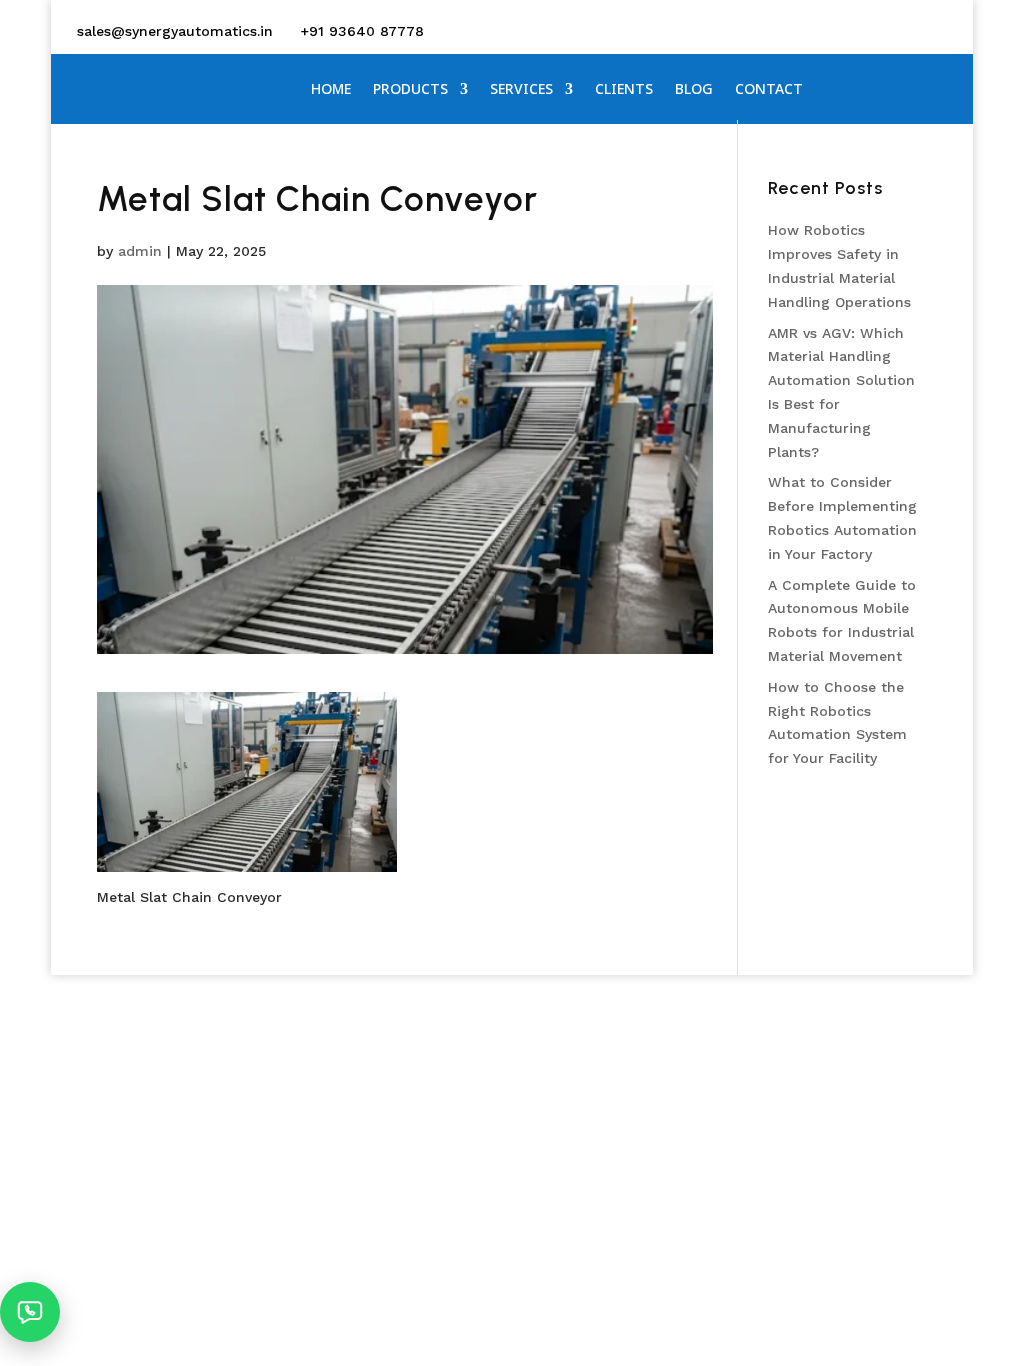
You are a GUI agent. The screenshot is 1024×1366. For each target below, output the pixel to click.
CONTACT (769, 90)
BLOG (694, 90)
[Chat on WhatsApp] (30, 1312)
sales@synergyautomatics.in (175, 31)
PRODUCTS (410, 90)
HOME (331, 90)
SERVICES (521, 90)
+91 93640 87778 (362, 31)
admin (140, 251)
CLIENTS (624, 90)
